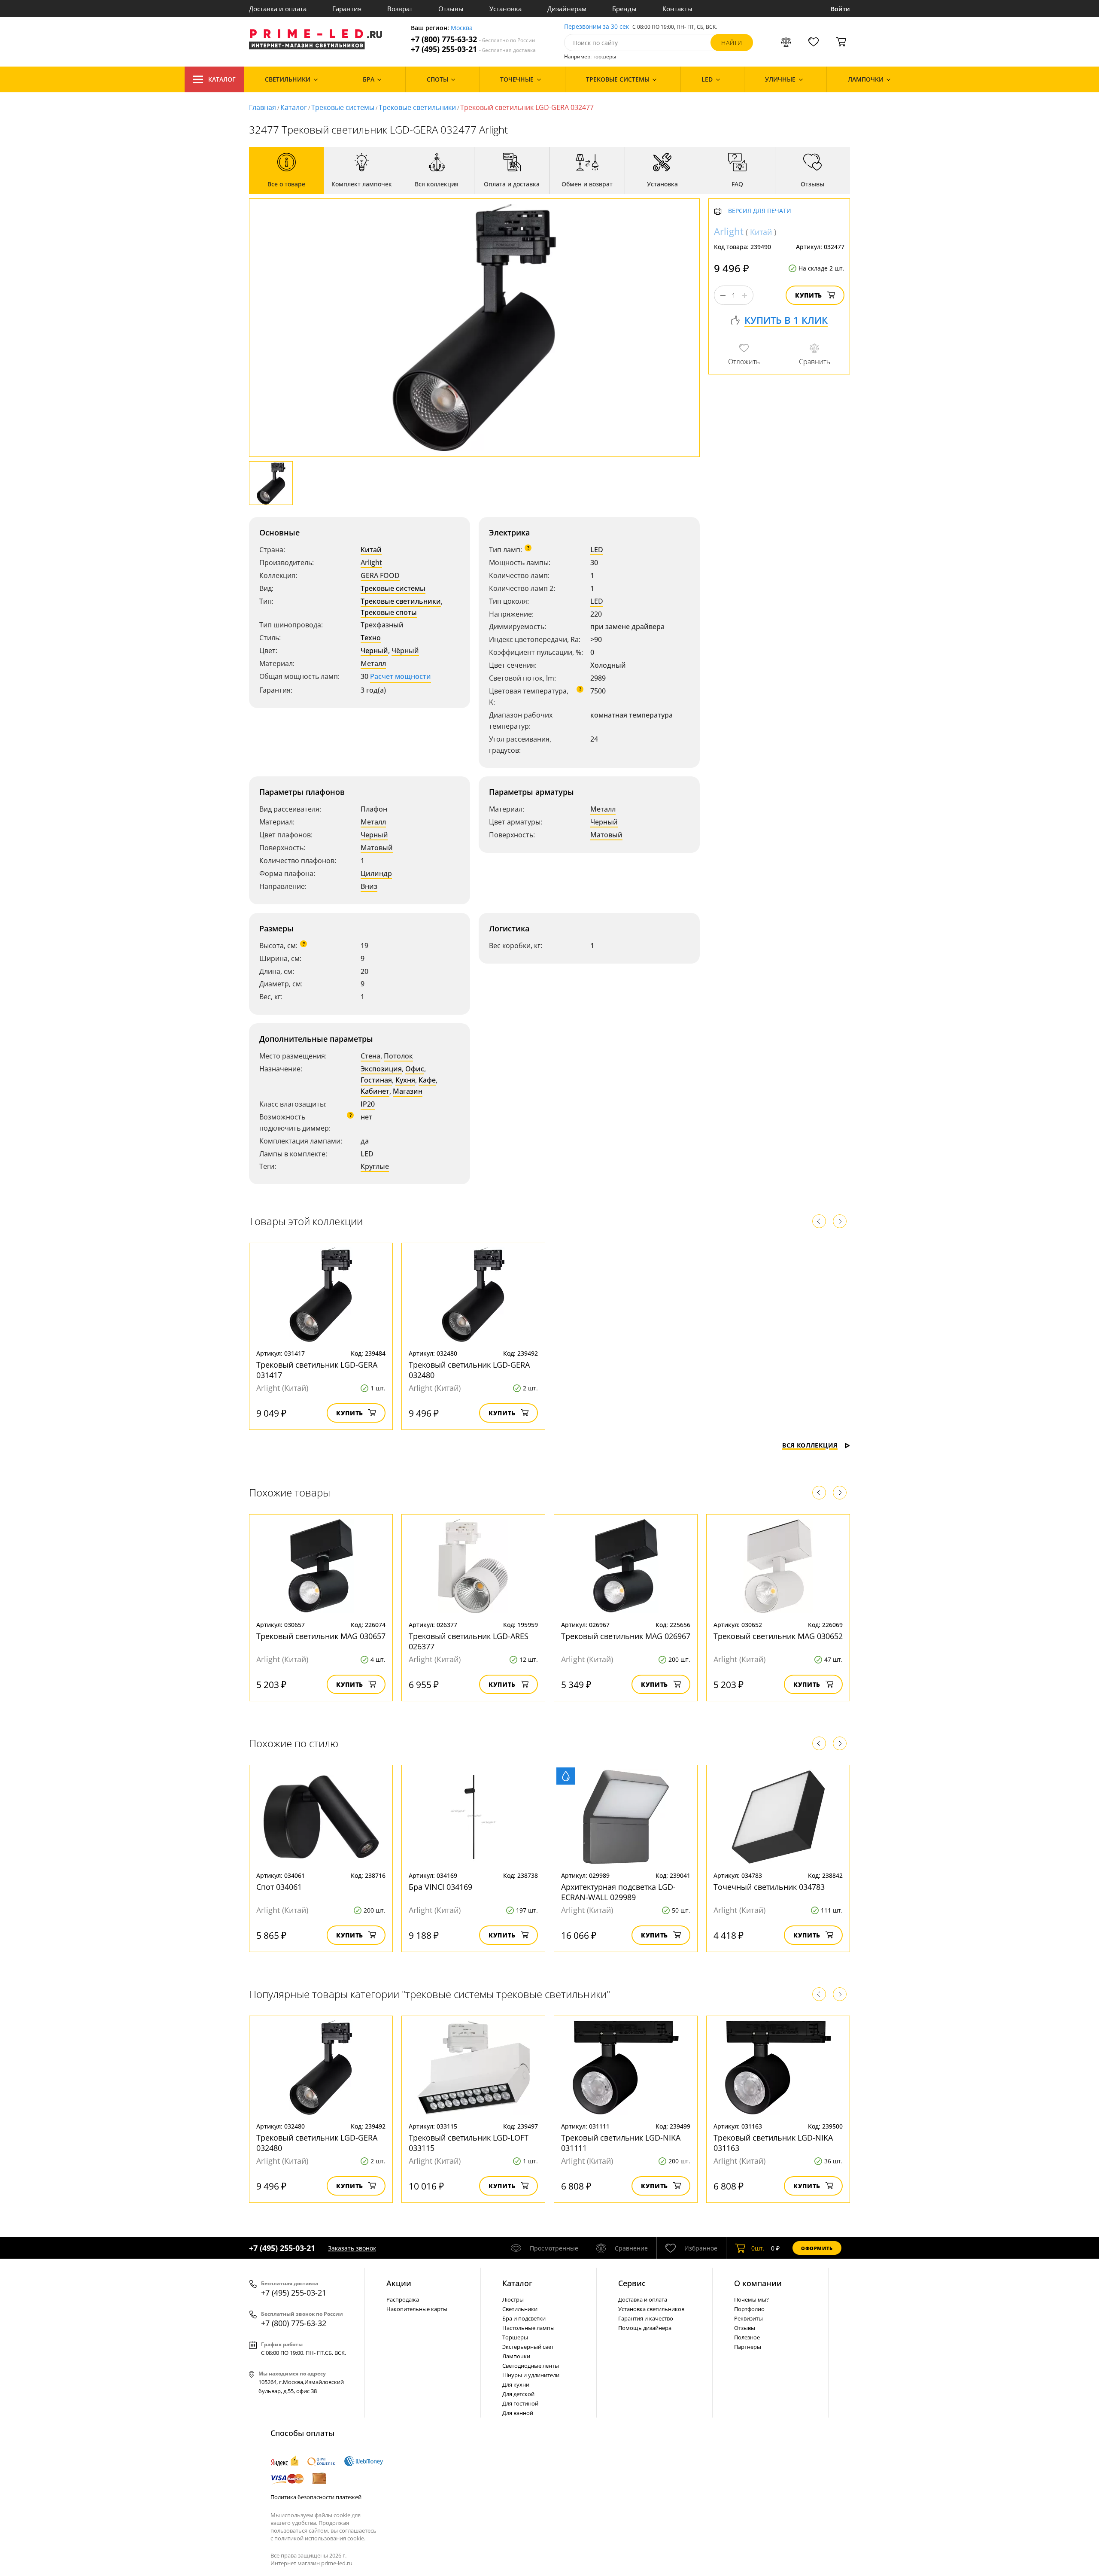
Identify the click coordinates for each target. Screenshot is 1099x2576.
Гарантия (347, 9)
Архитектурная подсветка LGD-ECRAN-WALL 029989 (618, 1892)
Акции (399, 2283)
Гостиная (376, 1080)
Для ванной (518, 2413)
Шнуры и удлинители (531, 2375)
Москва (462, 28)
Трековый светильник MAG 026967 (626, 1636)
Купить (809, 296)
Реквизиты (748, 2318)
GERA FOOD (380, 575)
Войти (840, 9)
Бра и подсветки (524, 2318)
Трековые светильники (417, 107)
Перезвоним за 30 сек (597, 27)
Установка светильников (651, 2309)
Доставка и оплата (278, 9)
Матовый (377, 848)
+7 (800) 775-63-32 (473, 39)
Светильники (520, 2309)
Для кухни (516, 2384)
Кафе (427, 1080)
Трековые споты (389, 612)
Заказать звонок (352, 2248)
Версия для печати (760, 211)
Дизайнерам (567, 9)
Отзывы (451, 9)
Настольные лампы (528, 2328)
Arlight (371, 563)
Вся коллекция (810, 1445)
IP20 (368, 1104)
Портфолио (749, 2309)
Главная (263, 107)
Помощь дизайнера (645, 2328)
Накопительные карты (417, 2309)
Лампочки (516, 2356)
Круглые (375, 1166)
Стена (370, 1056)
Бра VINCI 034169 (440, 1887)
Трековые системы (343, 107)
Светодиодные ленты (531, 2366)
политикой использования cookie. (320, 2538)
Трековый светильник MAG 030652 (778, 1636)
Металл (373, 663)
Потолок (398, 1056)
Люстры (513, 2299)
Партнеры (748, 2347)
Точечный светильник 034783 (769, 1887)
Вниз (369, 886)
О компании (758, 2283)
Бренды (624, 9)
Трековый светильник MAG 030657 (321, 1636)
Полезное (747, 2337)
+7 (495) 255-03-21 (473, 49)
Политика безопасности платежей (316, 2497)
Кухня (405, 1080)
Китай (371, 550)
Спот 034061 (279, 1887)
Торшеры (515, 2337)
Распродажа (403, 2299)
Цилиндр (376, 873)
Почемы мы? (751, 2299)
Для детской (518, 2394)
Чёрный (405, 651)
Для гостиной (520, 2403)
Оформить (817, 2248)
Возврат (400, 9)
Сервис (632, 2283)
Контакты (677, 9)
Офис (415, 1069)
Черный (374, 651)
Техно (371, 638)
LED (597, 550)
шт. (758, 2248)
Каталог (222, 79)
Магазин (408, 1091)
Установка (505, 9)
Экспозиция (381, 1069)
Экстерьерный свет (528, 2347)
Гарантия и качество (646, 2318)
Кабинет (375, 1091)
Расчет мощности (401, 676)
